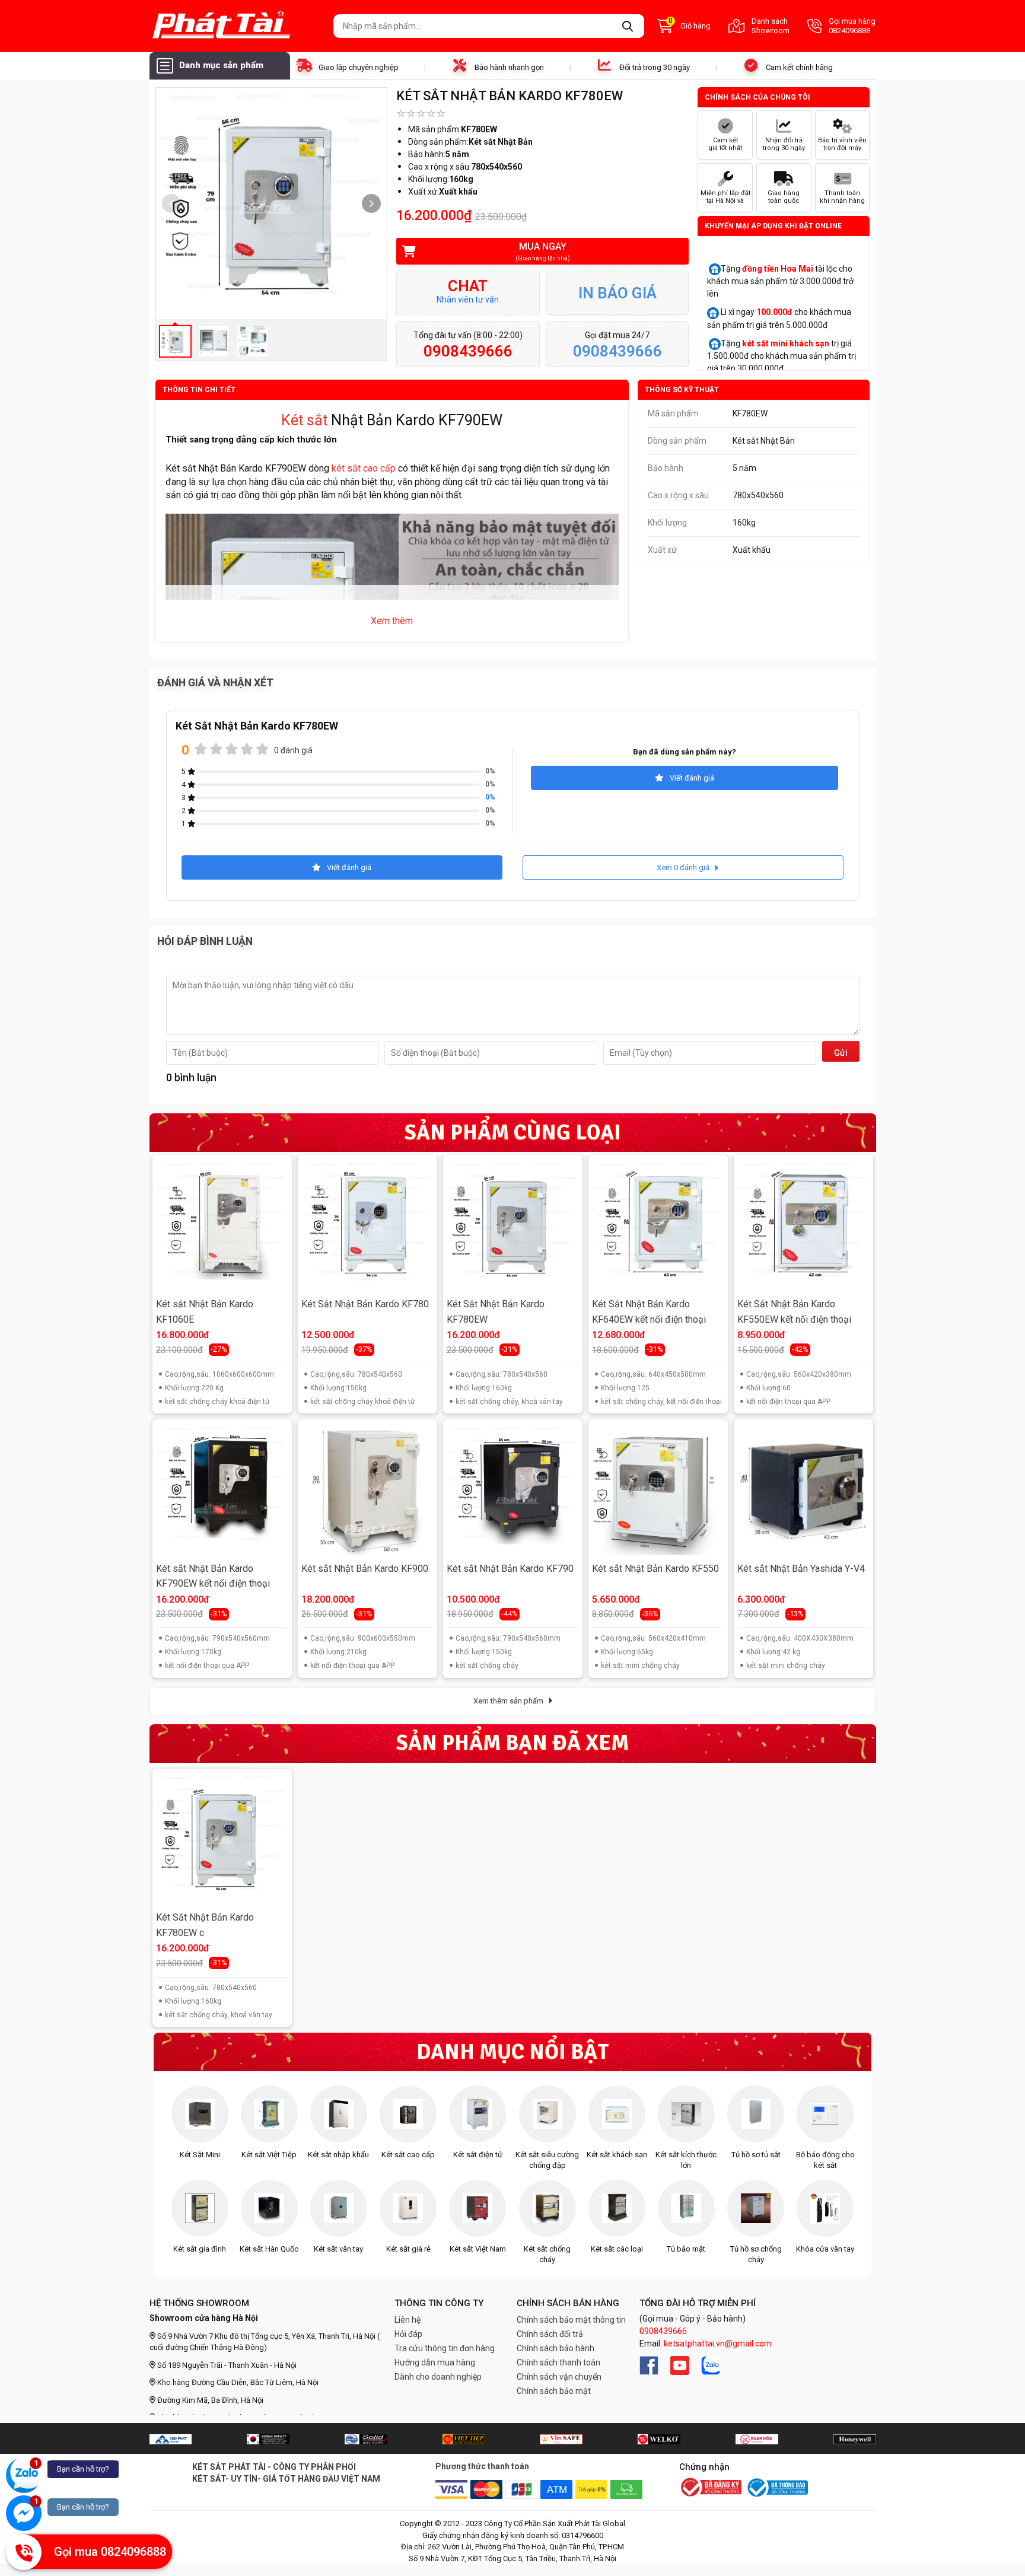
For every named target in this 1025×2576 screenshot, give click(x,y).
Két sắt (304, 420)
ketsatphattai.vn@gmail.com (718, 2343)
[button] (371, 203)
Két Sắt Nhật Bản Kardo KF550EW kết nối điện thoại (794, 1312)
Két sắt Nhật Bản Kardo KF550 (655, 1569)
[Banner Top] (171, 2439)
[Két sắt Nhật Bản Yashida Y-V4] (803, 1489)
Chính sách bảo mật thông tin (571, 2320)
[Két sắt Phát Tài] (237, 26)
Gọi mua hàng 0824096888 (852, 26)
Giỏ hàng (690, 25)
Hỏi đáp (408, 2334)
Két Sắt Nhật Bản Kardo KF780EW (496, 1312)
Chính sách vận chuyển (559, 2377)
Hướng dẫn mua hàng (435, 2362)
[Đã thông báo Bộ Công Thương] (776, 2488)
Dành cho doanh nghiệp (438, 2377)
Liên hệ (408, 2320)
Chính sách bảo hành (556, 2348)
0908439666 (663, 2331)
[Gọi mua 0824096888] (24, 2552)
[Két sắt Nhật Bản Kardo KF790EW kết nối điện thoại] (222, 1489)
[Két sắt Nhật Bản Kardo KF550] (658, 1489)
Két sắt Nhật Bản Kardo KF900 (365, 1569)
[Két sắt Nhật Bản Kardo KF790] (512, 1489)
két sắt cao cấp (365, 468)
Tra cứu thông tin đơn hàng (445, 2348)
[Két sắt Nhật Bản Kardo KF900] (367, 1489)
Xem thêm (392, 621)
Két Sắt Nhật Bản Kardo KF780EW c (205, 1925)
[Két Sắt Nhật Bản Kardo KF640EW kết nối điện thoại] (658, 1225)
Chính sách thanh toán (558, 2362)
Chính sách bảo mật (554, 2391)
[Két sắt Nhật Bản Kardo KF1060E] (222, 1225)
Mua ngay (543, 251)
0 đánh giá (293, 750)
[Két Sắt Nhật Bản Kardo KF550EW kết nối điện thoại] (803, 1225)
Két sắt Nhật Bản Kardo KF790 (510, 1569)
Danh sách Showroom (771, 26)
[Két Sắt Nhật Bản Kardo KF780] (367, 1225)
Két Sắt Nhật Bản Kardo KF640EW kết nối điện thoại (649, 1312)
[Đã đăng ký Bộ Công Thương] (711, 2488)
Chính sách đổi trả (550, 2334)
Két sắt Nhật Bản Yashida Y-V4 (801, 1569)
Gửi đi (841, 1055)
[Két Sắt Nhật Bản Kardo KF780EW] (512, 1225)
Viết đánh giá (692, 778)
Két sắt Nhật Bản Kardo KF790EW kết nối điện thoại (213, 1576)
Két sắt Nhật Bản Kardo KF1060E (205, 1312)
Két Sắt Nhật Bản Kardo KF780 (365, 1304)
